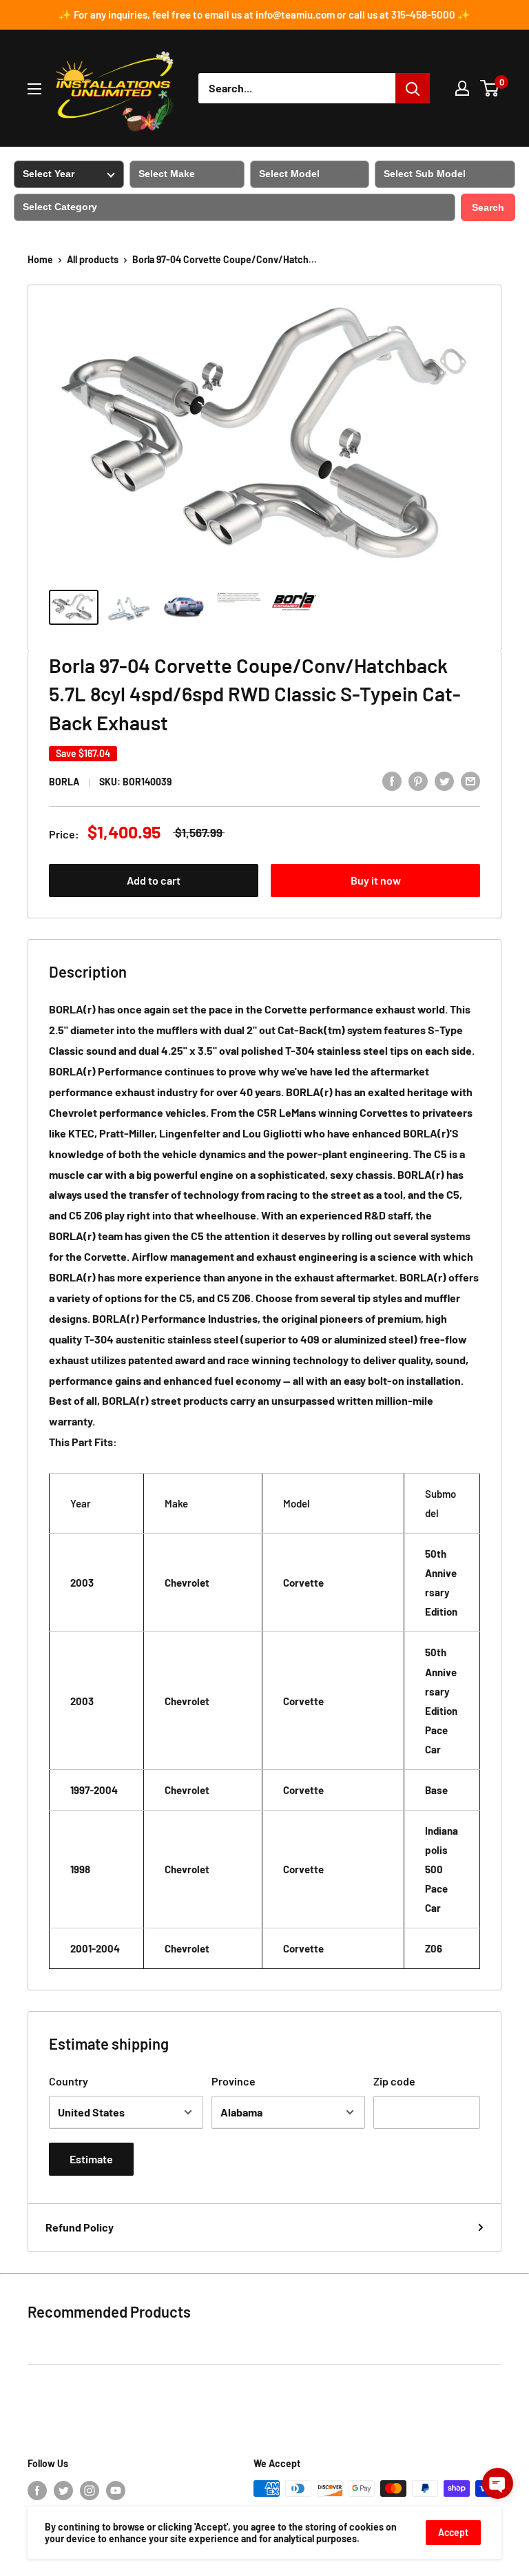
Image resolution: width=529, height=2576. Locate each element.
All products (93, 259)
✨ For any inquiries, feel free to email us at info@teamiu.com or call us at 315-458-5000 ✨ (264, 14)
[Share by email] (470, 780)
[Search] (413, 88)
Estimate (91, 2159)
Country (69, 2081)
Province (234, 2081)
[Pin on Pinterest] (418, 780)
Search (488, 207)
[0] (490, 88)
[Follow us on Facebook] (37, 2490)
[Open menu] (34, 89)
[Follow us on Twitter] (63, 2490)
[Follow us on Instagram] (90, 2490)
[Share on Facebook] (392, 780)
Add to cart (154, 880)
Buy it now (376, 880)
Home (40, 259)
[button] (498, 2483)
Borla (64, 782)
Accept (453, 2532)
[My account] (462, 88)
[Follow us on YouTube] (116, 2490)
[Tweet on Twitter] (444, 780)
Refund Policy (80, 2227)
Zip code (394, 2081)
